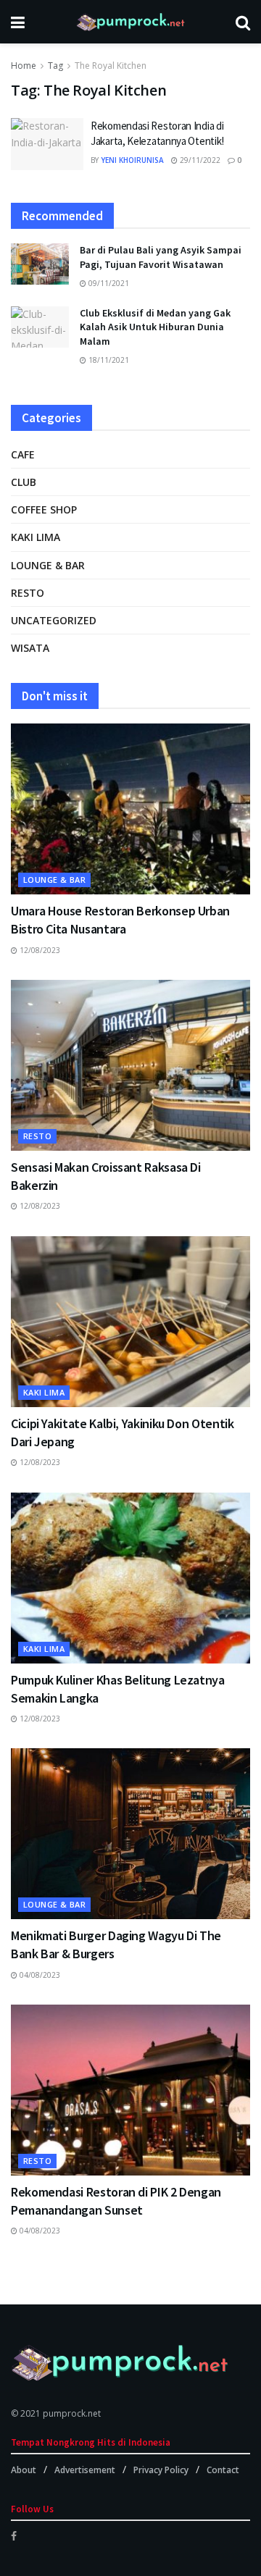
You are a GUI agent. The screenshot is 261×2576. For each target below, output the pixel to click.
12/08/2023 (39, 950)
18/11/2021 (108, 360)
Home (24, 66)
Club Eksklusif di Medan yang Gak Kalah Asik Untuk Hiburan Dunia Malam (155, 327)
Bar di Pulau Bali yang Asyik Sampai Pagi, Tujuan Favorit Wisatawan (161, 257)
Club (24, 482)
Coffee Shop (44, 509)
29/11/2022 (199, 160)
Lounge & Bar (48, 565)
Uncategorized (54, 620)
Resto (28, 593)
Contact (223, 2470)
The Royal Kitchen (111, 66)
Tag (55, 66)
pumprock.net (72, 2413)
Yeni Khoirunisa (132, 160)
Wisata (30, 648)
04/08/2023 (39, 1975)
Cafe (23, 454)
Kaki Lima (36, 537)
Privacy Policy (161, 2470)
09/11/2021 (108, 283)
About (24, 2470)
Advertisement (85, 2470)
